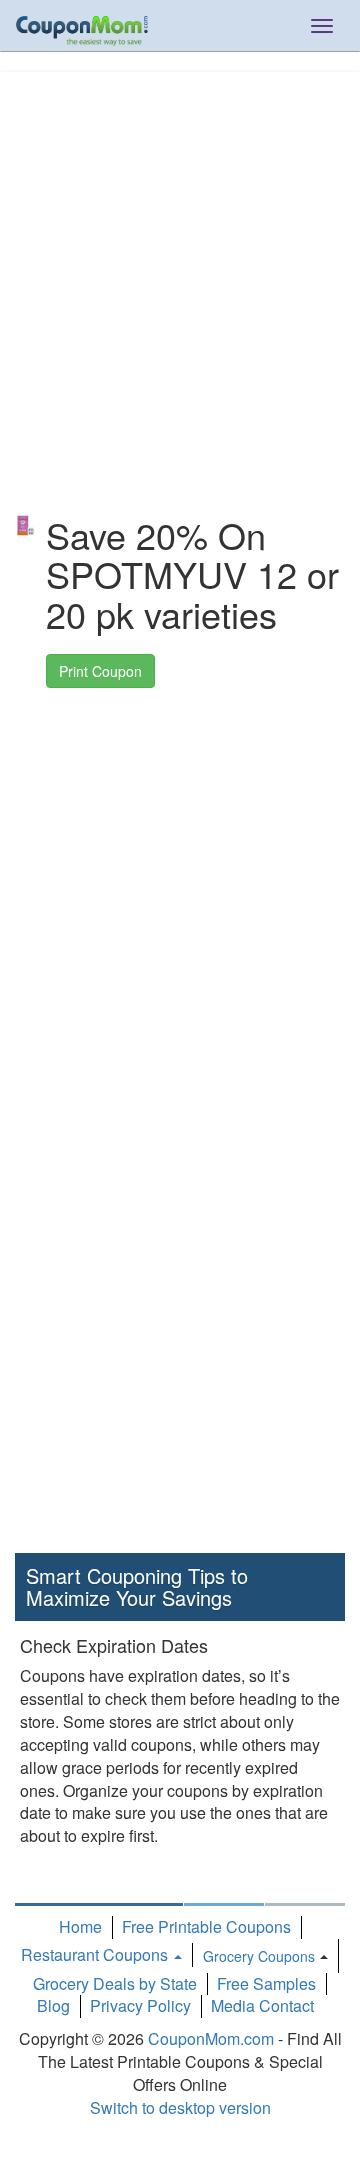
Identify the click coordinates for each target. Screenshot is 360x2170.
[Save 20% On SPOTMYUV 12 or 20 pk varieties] (25, 525)
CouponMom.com (211, 2038)
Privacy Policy (140, 2005)
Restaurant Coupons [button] (96, 1954)
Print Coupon (100, 671)
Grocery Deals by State (115, 1983)
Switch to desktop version (180, 2107)
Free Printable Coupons (206, 1926)
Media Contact (262, 2005)
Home (80, 1926)
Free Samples (266, 1983)
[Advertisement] (180, 252)
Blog (53, 2005)
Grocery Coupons (259, 1956)
